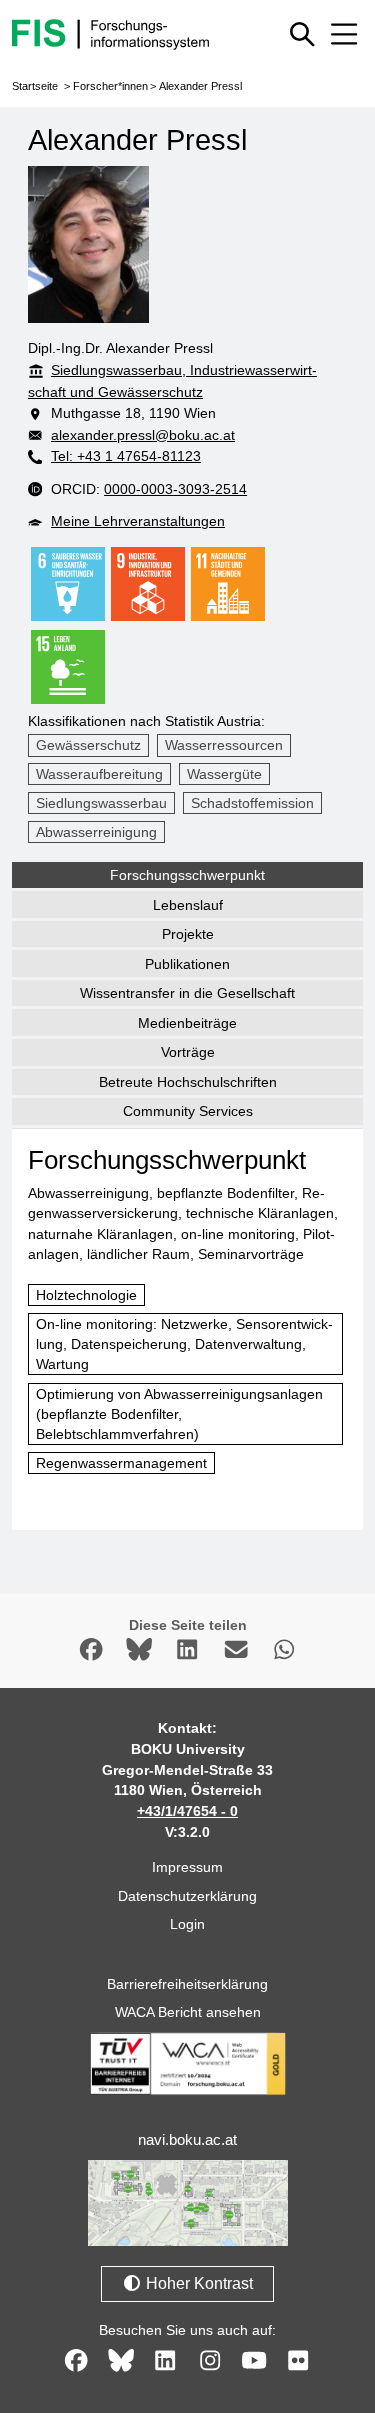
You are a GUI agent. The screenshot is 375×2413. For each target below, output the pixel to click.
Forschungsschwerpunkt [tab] (187, 875)
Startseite (35, 86)
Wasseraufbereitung (99, 774)
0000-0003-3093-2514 (175, 489)
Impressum (187, 1867)
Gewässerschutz (88, 745)
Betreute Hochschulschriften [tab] (188, 1082)
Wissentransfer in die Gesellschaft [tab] (187, 993)
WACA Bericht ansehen (188, 2012)
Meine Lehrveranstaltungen (138, 521)
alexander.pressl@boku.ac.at (143, 435)
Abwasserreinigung (96, 832)
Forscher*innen (110, 86)
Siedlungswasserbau (101, 803)
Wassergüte (224, 774)
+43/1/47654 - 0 (187, 1811)
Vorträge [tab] (188, 1052)
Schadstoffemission (252, 803)
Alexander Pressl (200, 86)
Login (187, 1924)
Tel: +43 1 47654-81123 (126, 456)
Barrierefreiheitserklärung (187, 1984)
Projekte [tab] (188, 934)
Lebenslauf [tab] (188, 905)
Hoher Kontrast (197, 2283)
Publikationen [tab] (187, 964)
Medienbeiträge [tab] (187, 1023)
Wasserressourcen (224, 745)
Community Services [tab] (188, 1111)
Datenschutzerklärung (187, 1896)
